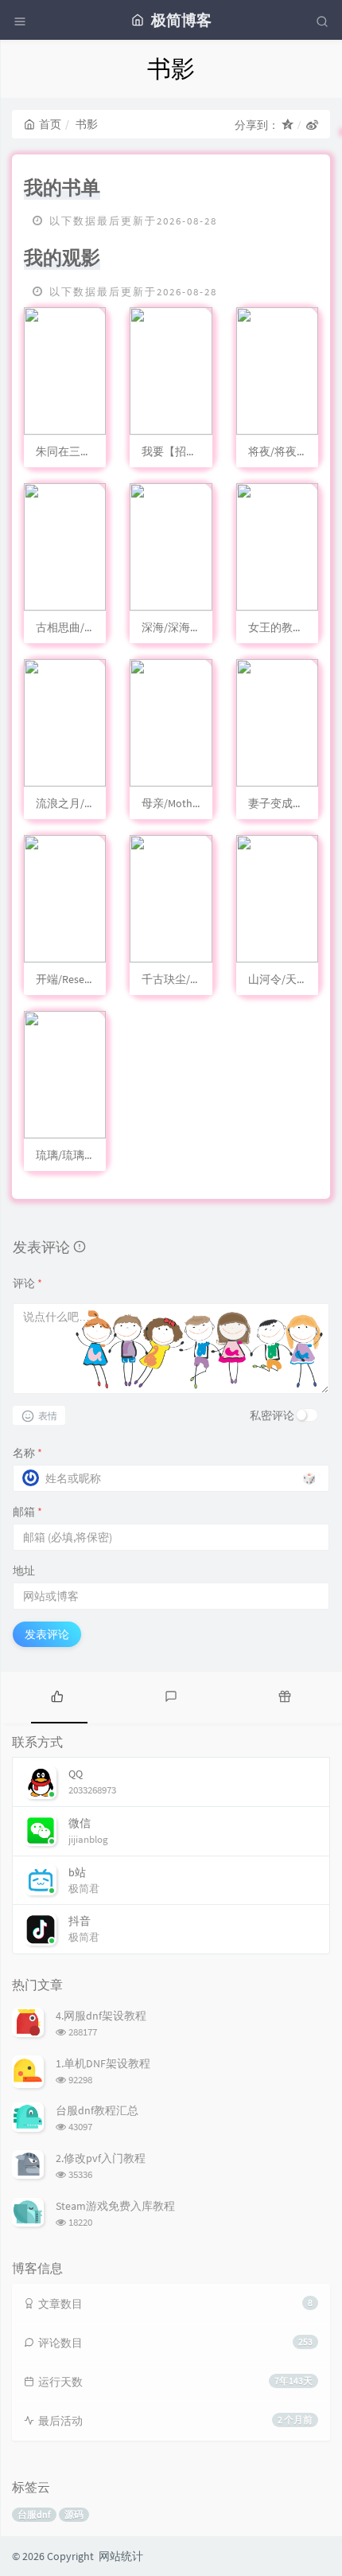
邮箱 (27, 1512)
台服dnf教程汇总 (97, 2110)
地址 (24, 1571)
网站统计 (121, 2556)
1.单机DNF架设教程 (103, 2063)
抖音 (80, 1921)
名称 (27, 1453)
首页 (50, 124)
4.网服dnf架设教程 (101, 2016)
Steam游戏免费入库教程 (115, 2206)
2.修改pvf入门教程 (101, 2158)
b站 (77, 1872)
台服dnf (34, 2514)
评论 (27, 1283)
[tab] (57, 1696)
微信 (80, 1823)
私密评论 (272, 1415)
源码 (74, 2514)
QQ (76, 1774)
